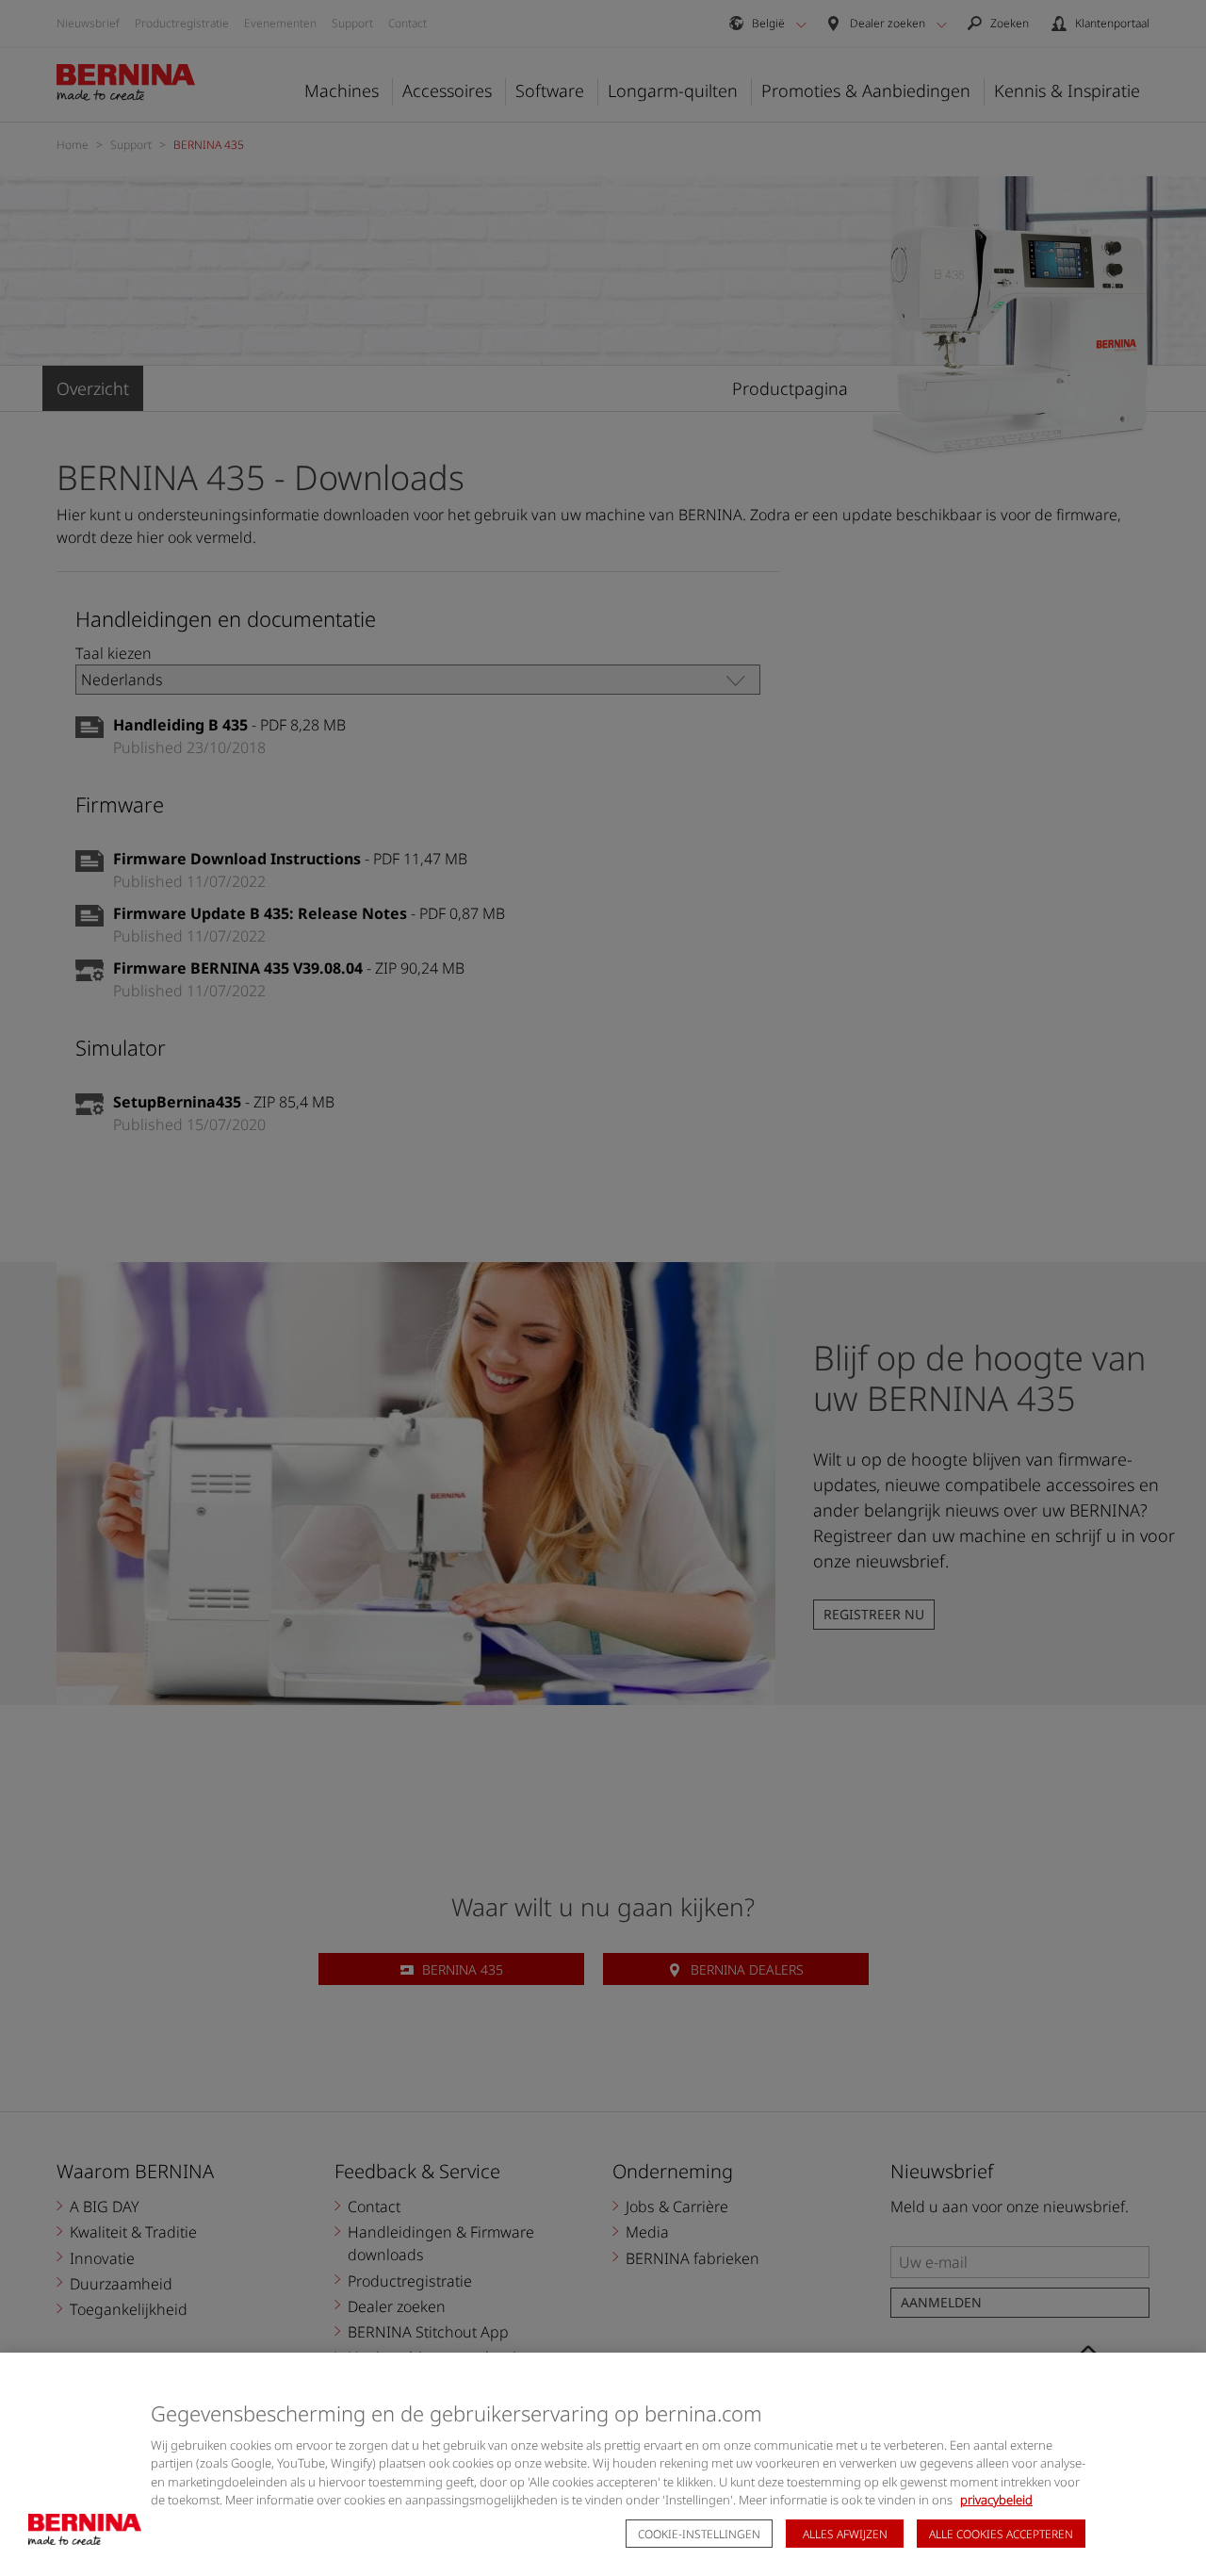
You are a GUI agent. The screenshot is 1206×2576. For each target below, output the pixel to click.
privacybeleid (996, 2500)
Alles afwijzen (845, 2534)
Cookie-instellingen (699, 2534)
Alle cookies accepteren (1001, 2534)
